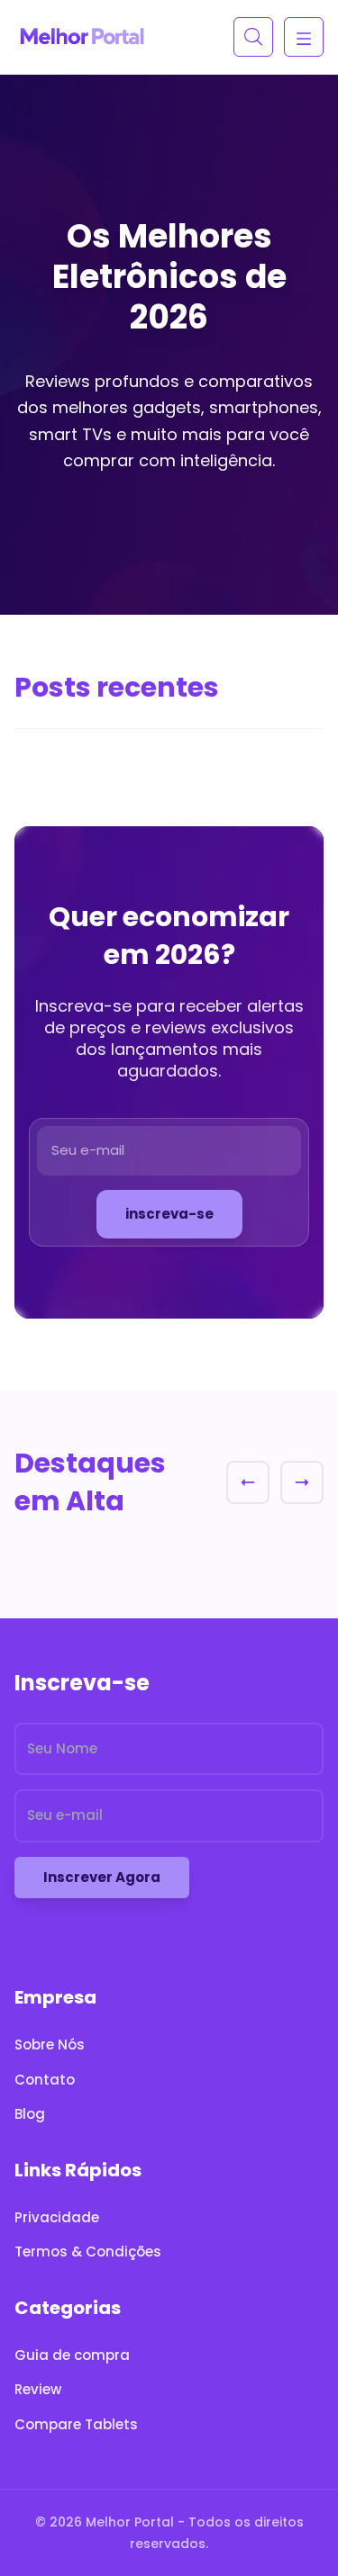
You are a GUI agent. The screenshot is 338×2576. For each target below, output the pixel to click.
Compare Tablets (76, 2424)
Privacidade (57, 2217)
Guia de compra (72, 2355)
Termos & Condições (88, 2252)
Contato (45, 2080)
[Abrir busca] (253, 37)
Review (38, 2389)
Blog (30, 2114)
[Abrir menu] (304, 37)
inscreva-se (169, 1214)
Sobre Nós (50, 2045)
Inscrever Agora (102, 1877)
